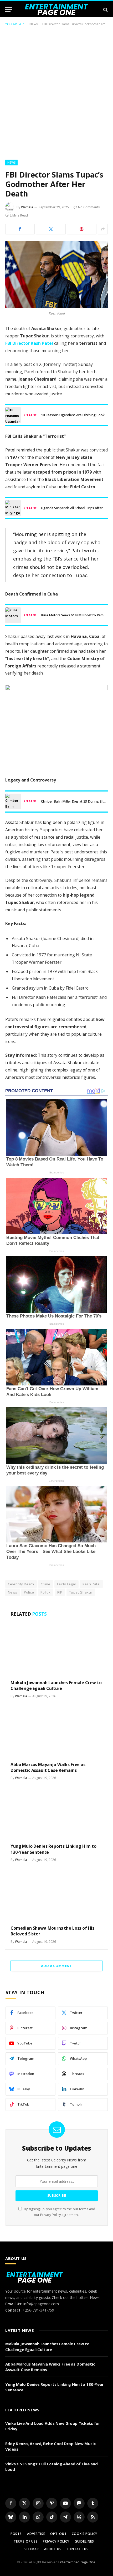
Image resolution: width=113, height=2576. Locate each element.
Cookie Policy (84, 2534)
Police (29, 1592)
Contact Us (78, 2549)
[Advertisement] (56, 92)
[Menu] (9, 10)
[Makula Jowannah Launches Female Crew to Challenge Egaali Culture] (56, 1650)
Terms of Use (26, 2541)
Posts (16, 2534)
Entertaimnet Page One (77, 2562)
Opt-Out (58, 2534)
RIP (60, 1592)
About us (53, 2549)
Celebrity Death (21, 1584)
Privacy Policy (50, 2215)
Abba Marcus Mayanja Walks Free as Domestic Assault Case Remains (48, 1767)
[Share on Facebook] (20, 229)
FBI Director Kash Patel (29, 343)
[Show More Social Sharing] (103, 229)
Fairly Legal (66, 1584)
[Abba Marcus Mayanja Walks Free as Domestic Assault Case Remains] (56, 1731)
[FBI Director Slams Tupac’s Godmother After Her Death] (56, 275)
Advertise (36, 2534)
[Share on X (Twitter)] (51, 229)
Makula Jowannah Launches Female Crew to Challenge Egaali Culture (56, 1685)
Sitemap (32, 2549)
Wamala (27, 207)
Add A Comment (56, 1966)
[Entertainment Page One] (57, 10)
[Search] (105, 10)
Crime (46, 1584)
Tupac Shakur (81, 1592)
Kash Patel (92, 1584)
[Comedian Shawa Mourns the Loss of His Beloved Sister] (56, 1895)
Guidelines (84, 2541)
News (34, 24)
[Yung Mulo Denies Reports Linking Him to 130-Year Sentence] (56, 1813)
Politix (46, 1592)
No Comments (89, 207)
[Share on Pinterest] (82, 229)
